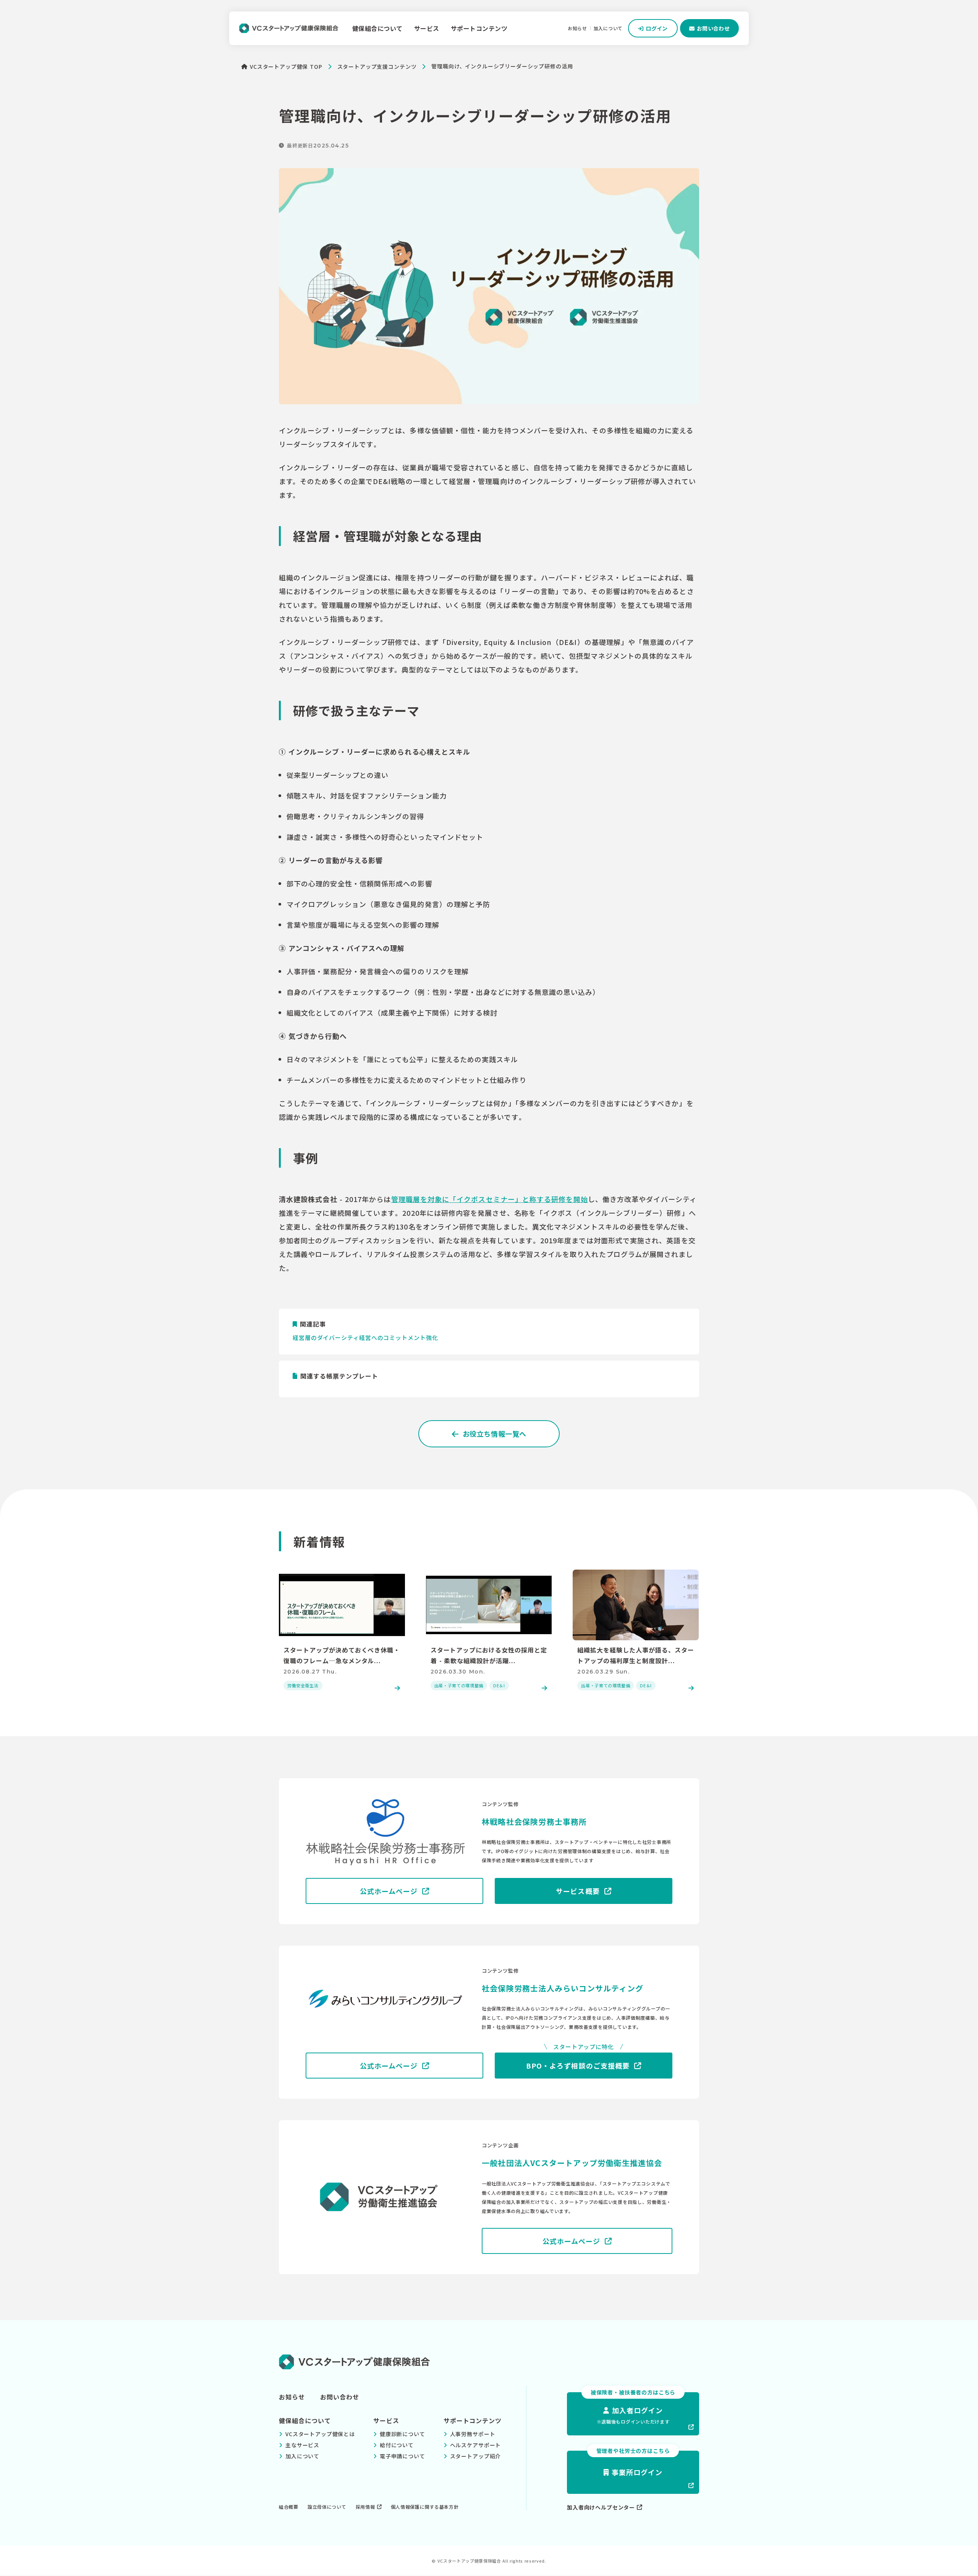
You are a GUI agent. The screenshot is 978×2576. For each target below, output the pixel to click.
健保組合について (377, 28)
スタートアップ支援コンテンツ (377, 66)
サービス (427, 28)
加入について (608, 28)
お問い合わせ (340, 2397)
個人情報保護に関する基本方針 (425, 2507)
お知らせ (577, 28)
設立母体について (327, 2507)
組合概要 (289, 2507)
